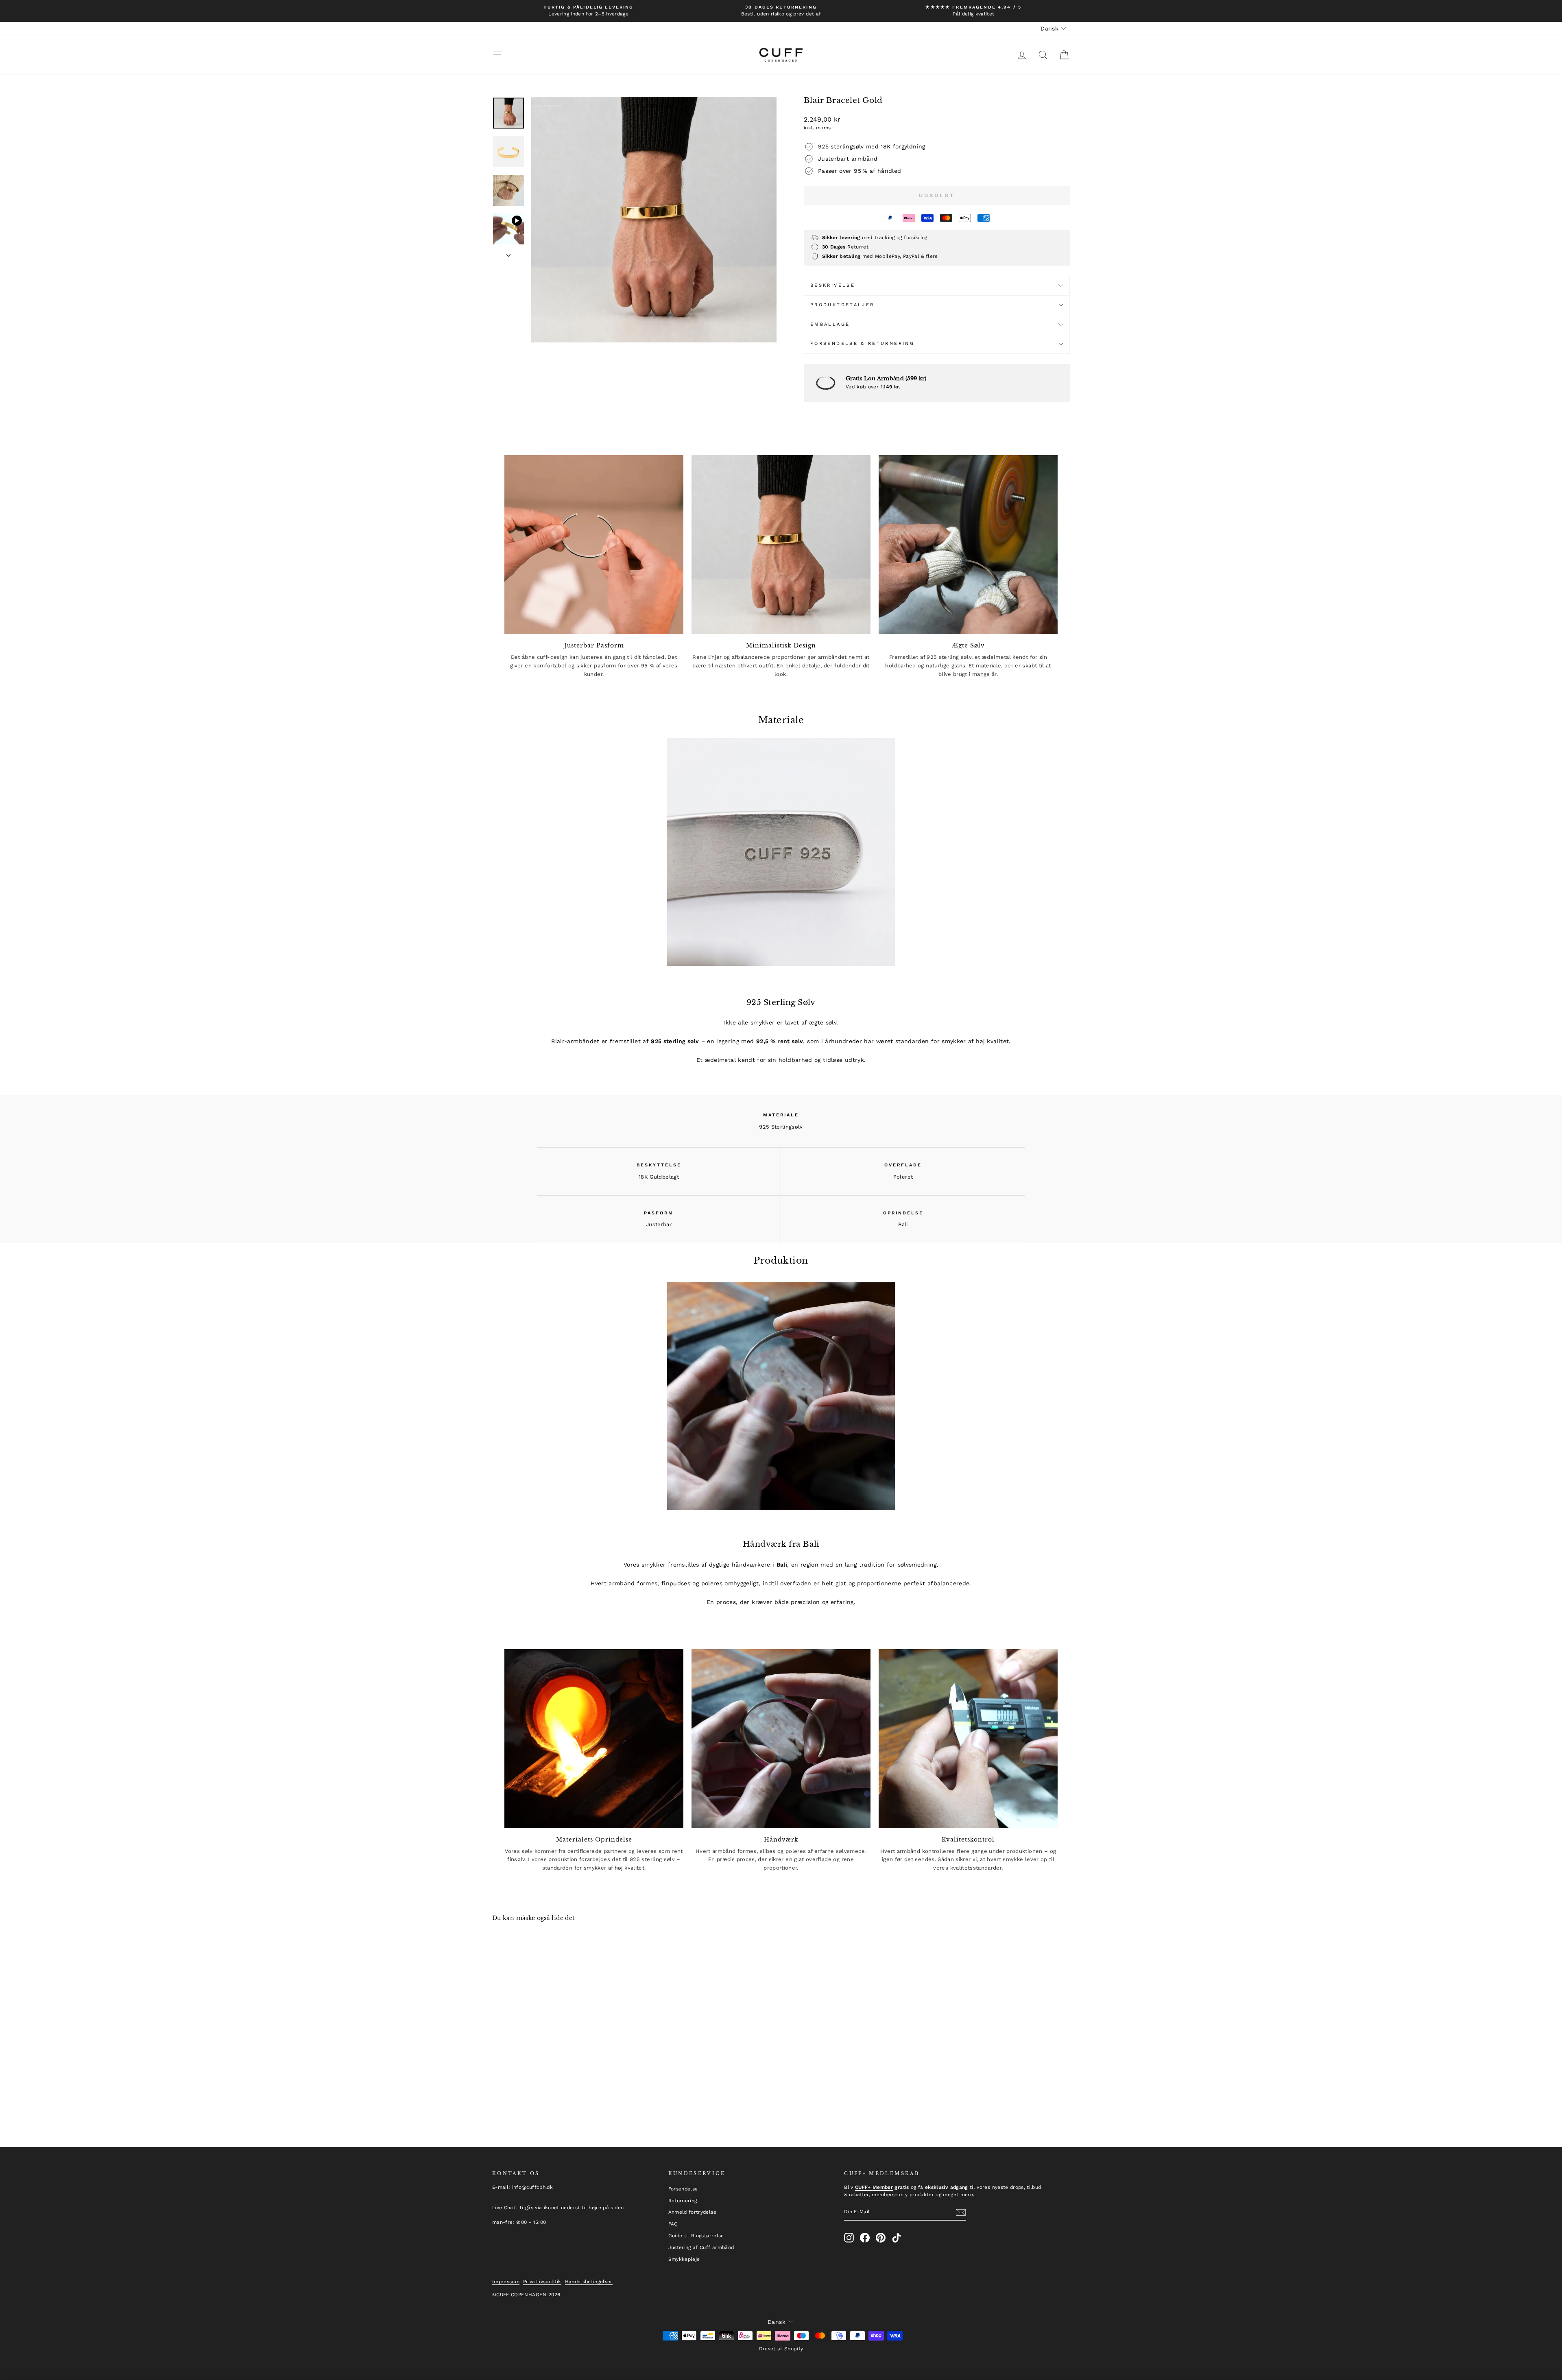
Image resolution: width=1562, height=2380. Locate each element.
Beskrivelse (833, 285)
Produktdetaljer (842, 305)
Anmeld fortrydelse (692, 2212)
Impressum (506, 2282)
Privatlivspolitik (542, 2282)
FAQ (673, 2224)
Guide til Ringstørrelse (696, 2236)
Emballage (830, 324)
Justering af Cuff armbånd (701, 2247)
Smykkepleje (684, 2259)
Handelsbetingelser (589, 2282)
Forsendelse (683, 2189)
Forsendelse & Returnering (862, 343)
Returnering (683, 2201)
